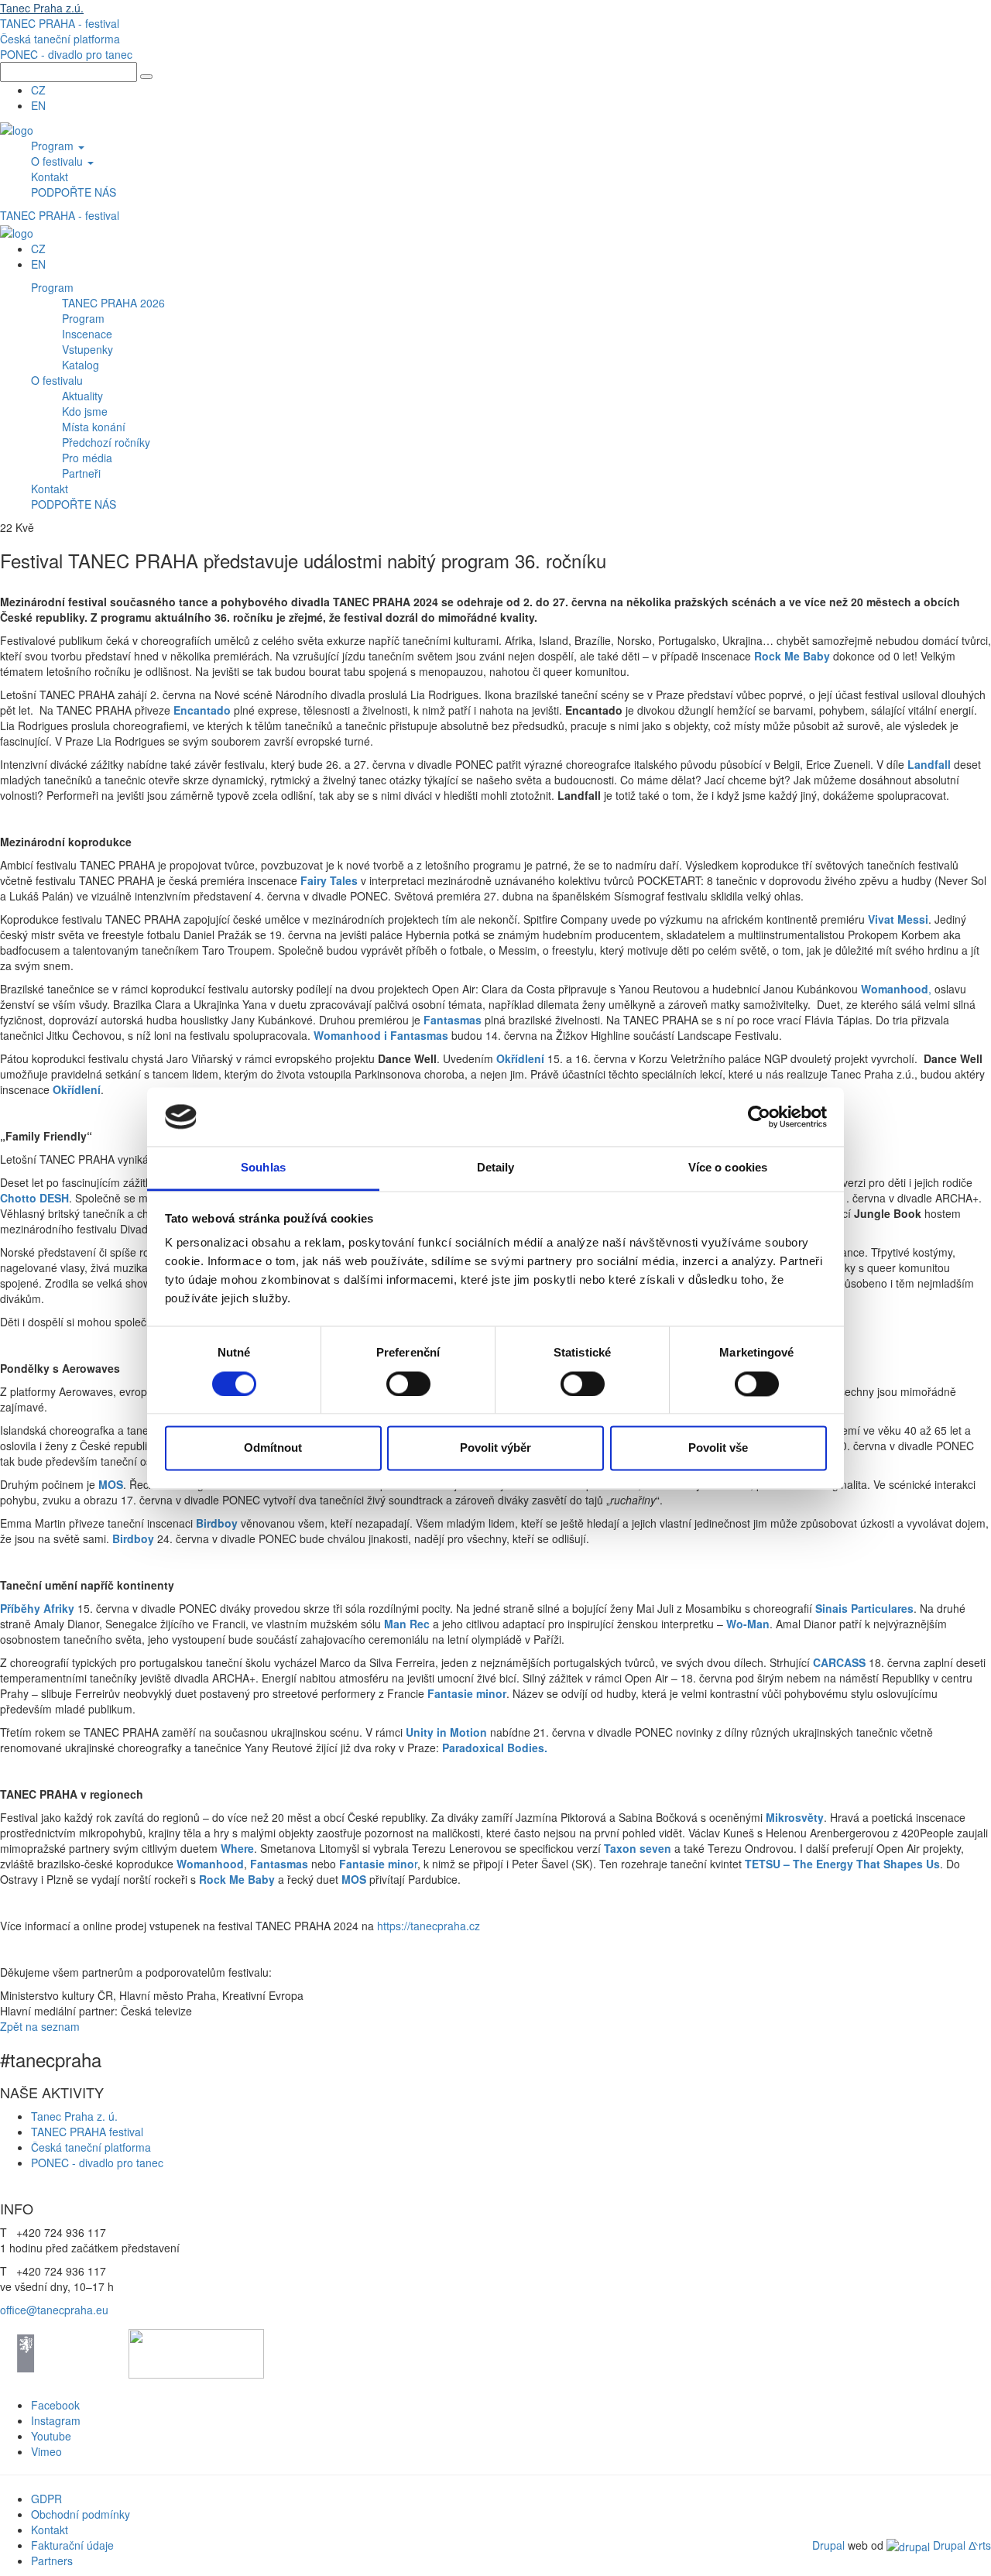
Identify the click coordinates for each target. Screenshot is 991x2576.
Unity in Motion (446, 1732)
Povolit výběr (495, 1448)
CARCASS (839, 1662)
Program (54, 146)
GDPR (46, 2499)
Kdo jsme (85, 411)
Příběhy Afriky (37, 1608)
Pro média (87, 458)
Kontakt (50, 177)
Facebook (55, 2405)
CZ (38, 90)
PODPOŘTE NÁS (74, 192)
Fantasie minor (467, 1693)
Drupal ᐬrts (960, 2545)
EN (38, 105)
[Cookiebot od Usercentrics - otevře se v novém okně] (759, 1116)
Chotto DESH (34, 1198)
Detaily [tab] (496, 1168)
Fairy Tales (329, 880)
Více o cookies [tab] (728, 1168)
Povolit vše (718, 1448)
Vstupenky (87, 349)
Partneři (81, 473)
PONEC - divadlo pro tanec (66, 54)
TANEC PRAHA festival (87, 2132)
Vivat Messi (898, 919)
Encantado (202, 710)
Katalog (81, 365)
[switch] (408, 1384)
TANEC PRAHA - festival (60, 23)
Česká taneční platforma (60, 39)
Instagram (56, 2420)
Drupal (828, 2545)
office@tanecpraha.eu (54, 2310)
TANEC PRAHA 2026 (113, 303)
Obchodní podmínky (81, 2514)
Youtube (51, 2436)
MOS (111, 1484)
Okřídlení (520, 1058)
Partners (52, 2561)
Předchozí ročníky (106, 442)
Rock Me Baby (792, 656)
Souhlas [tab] (263, 1168)
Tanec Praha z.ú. (42, 8)
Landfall (929, 764)
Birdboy (217, 1523)
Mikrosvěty (795, 1817)
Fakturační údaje (72, 2545)
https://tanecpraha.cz (429, 1926)
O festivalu (58, 161)
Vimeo (46, 2451)
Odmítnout (273, 1448)
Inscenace (87, 334)
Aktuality (82, 396)
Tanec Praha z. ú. (76, 2116)
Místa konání (94, 427)
